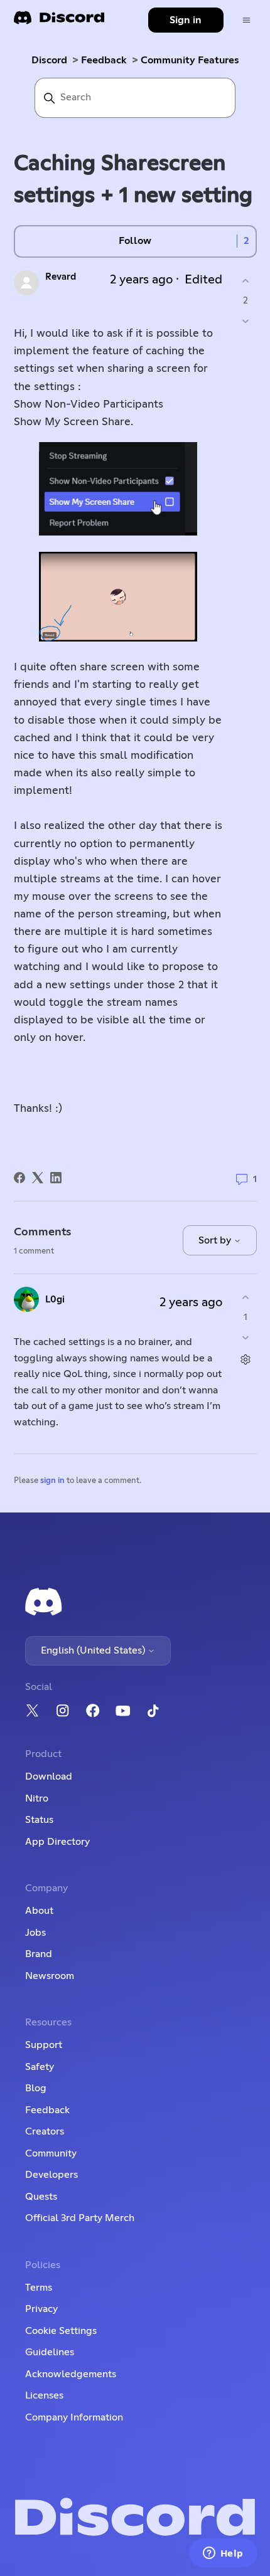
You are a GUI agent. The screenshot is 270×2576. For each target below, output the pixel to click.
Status (39, 1820)
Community (51, 2153)
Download (49, 1776)
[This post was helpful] (246, 281)
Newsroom (50, 1976)
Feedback (104, 60)
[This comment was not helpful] (246, 1337)
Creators (45, 2131)
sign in (52, 1481)
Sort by (216, 1240)
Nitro (37, 1798)
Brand (39, 1954)
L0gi (55, 1300)
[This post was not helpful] (246, 321)
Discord (49, 60)
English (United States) (94, 1650)
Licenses (44, 2395)
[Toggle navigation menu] (246, 20)
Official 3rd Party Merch (80, 2218)
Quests (41, 2197)
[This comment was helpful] (246, 1298)
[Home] (59, 22)
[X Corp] (38, 1178)
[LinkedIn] (56, 1178)
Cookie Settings (61, 2331)
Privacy (41, 2309)
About (39, 1911)
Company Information (74, 2417)
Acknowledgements (71, 2374)
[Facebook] (19, 1178)
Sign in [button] (186, 20)
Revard (61, 277)
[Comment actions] (246, 1359)
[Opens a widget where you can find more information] (223, 2554)
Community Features (190, 60)
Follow (135, 241)
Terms (39, 2288)
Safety (40, 2067)
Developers (51, 2175)
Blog (36, 2088)
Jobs (35, 1933)
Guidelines (50, 2352)
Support (44, 2045)
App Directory (57, 1842)
